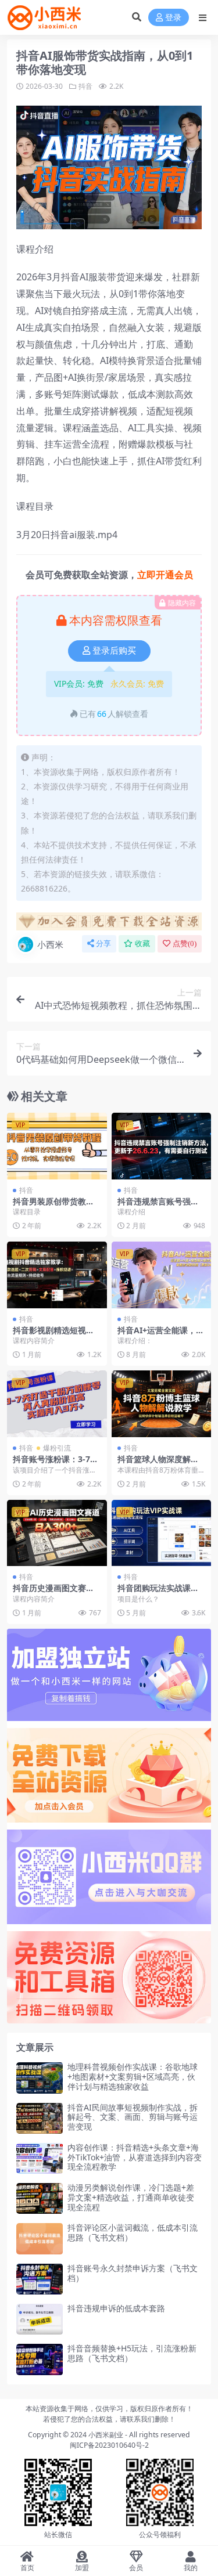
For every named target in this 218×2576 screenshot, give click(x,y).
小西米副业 (106, 2435)
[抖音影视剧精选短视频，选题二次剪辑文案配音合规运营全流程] (57, 1275)
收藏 (142, 944)
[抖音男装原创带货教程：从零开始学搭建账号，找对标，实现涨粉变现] (57, 1146)
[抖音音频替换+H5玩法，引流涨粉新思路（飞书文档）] (40, 2359)
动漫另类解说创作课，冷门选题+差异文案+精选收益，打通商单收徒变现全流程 (131, 2197)
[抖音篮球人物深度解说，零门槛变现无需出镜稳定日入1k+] (162, 1404)
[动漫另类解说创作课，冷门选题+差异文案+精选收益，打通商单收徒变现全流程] (40, 2198)
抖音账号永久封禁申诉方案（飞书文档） (133, 2273)
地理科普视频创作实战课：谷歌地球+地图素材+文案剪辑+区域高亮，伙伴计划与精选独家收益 (133, 2077)
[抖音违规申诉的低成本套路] (40, 2319)
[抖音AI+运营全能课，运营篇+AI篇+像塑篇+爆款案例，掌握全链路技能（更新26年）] (162, 1275)
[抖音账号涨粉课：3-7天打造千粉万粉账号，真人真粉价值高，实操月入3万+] (57, 1404)
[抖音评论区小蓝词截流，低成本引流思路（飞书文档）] (40, 2238)
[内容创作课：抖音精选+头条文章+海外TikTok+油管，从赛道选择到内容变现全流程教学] (40, 2158)
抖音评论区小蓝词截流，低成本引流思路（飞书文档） (133, 2232)
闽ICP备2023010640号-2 (109, 2445)
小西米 (50, 944)
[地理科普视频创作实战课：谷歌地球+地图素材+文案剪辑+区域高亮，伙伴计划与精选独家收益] (40, 2078)
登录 (173, 18)
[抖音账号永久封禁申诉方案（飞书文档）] (40, 2279)
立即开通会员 (165, 575)
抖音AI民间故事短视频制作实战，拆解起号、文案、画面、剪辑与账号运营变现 (133, 2117)
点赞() (185, 944)
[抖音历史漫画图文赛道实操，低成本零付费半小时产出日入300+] (57, 1533)
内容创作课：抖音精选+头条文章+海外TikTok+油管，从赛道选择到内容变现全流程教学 (135, 2157)
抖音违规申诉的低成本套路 (116, 2308)
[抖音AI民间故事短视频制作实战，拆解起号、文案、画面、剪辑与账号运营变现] (40, 2118)
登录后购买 (114, 651)
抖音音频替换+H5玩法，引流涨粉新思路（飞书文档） (132, 2353)
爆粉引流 (57, 1448)
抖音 (85, 86)
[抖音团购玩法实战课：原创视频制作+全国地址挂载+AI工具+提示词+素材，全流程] (162, 1533)
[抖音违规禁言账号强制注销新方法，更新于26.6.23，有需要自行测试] (162, 1146)
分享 (103, 944)
